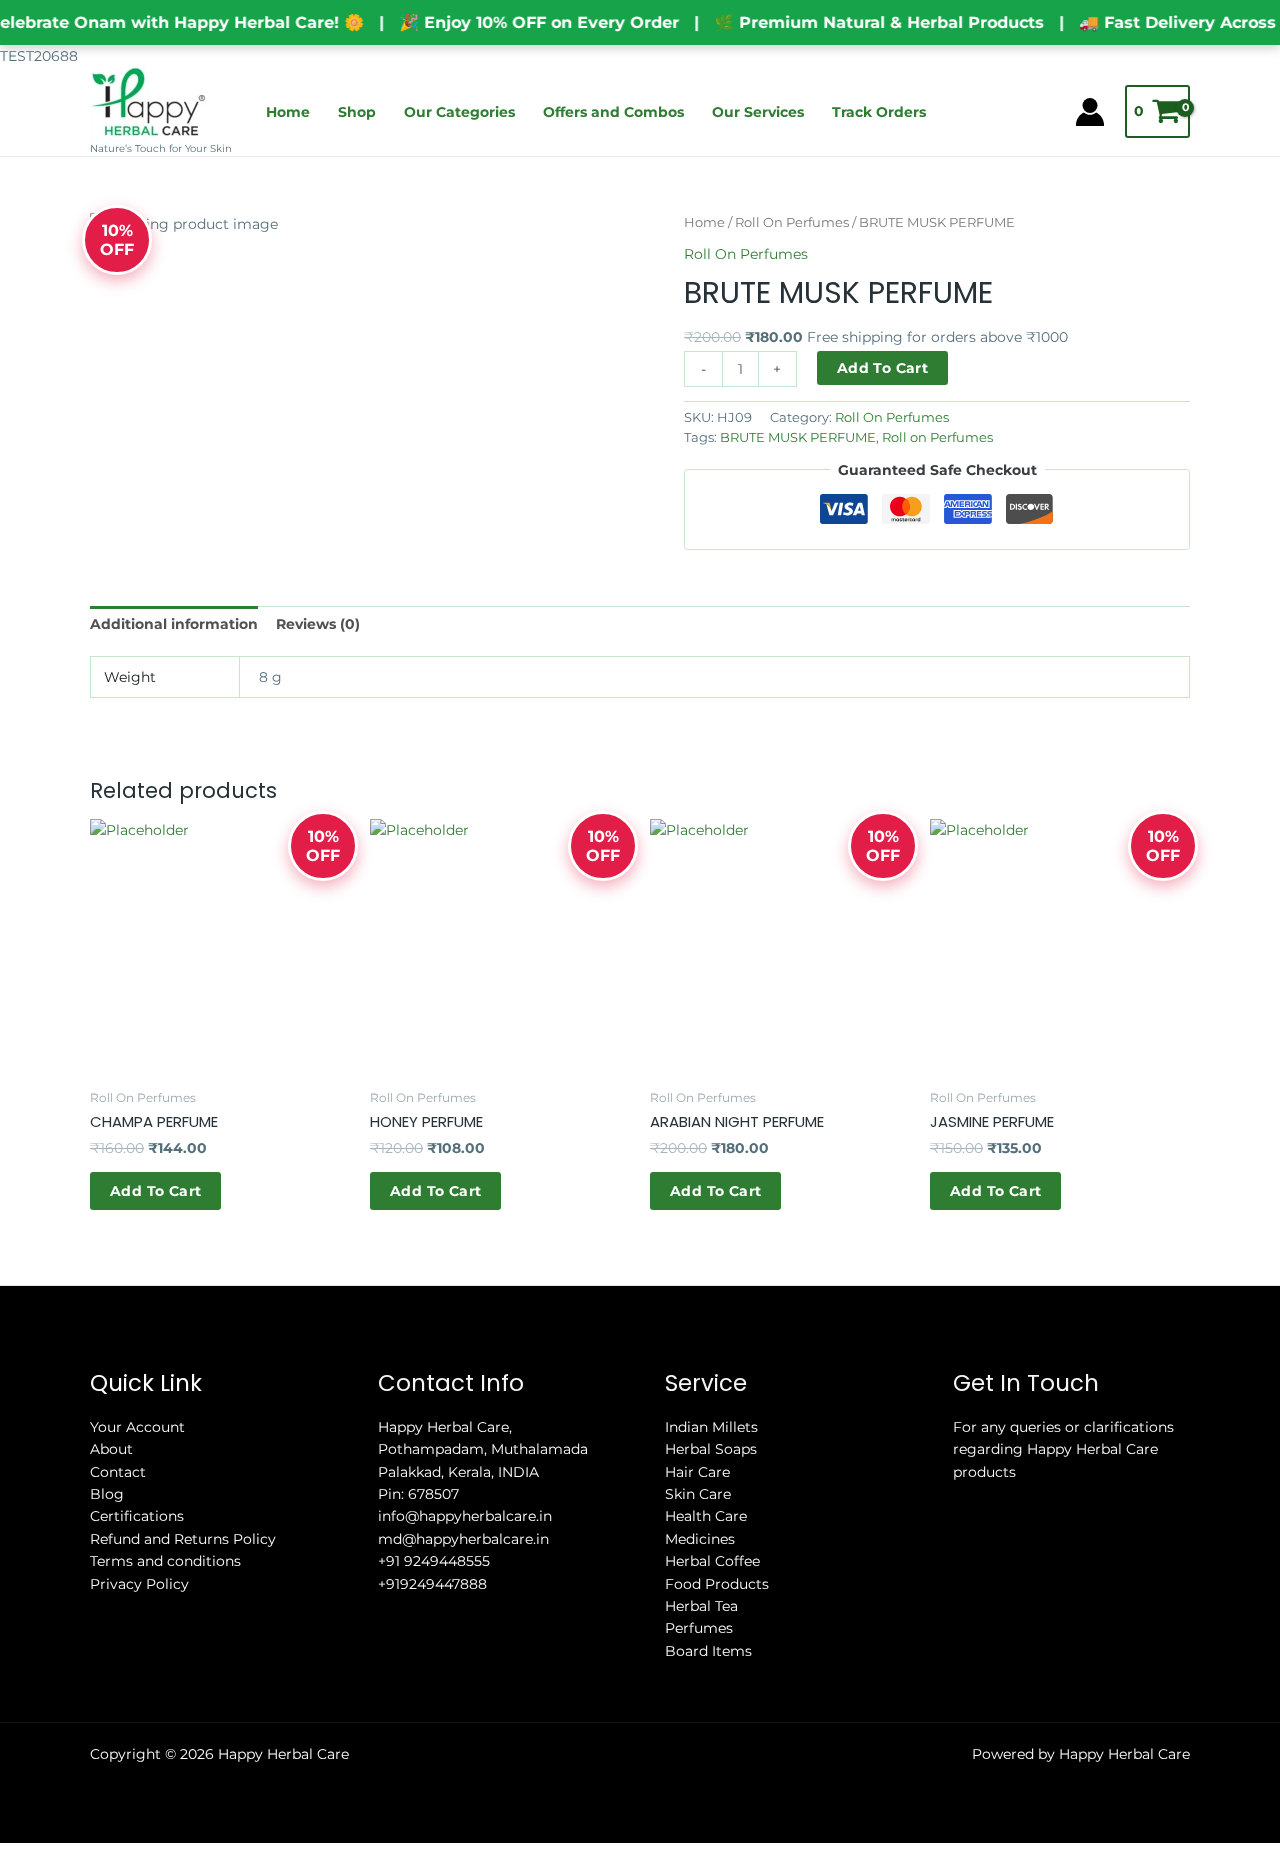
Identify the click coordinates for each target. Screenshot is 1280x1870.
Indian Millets (711, 1427)
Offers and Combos (613, 112)
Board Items (708, 1651)
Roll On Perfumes (792, 222)
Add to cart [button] (155, 1191)
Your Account (137, 1427)
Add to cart (882, 368)
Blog (107, 1494)
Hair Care (697, 1472)
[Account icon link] (1090, 112)
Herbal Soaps (711, 1449)
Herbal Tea (701, 1606)
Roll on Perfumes (937, 437)
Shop (357, 112)
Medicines (700, 1539)
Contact (118, 1472)
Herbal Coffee (712, 1561)
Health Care (706, 1516)
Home (288, 112)
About (111, 1449)
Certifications (137, 1516)
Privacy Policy (139, 1584)
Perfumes (699, 1628)
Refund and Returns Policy (183, 1539)
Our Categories (459, 112)
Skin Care (698, 1494)
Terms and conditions (165, 1561)
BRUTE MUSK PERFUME (798, 437)
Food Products (717, 1584)
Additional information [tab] (174, 624)
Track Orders (879, 112)
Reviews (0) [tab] (318, 624)
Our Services (758, 112)
